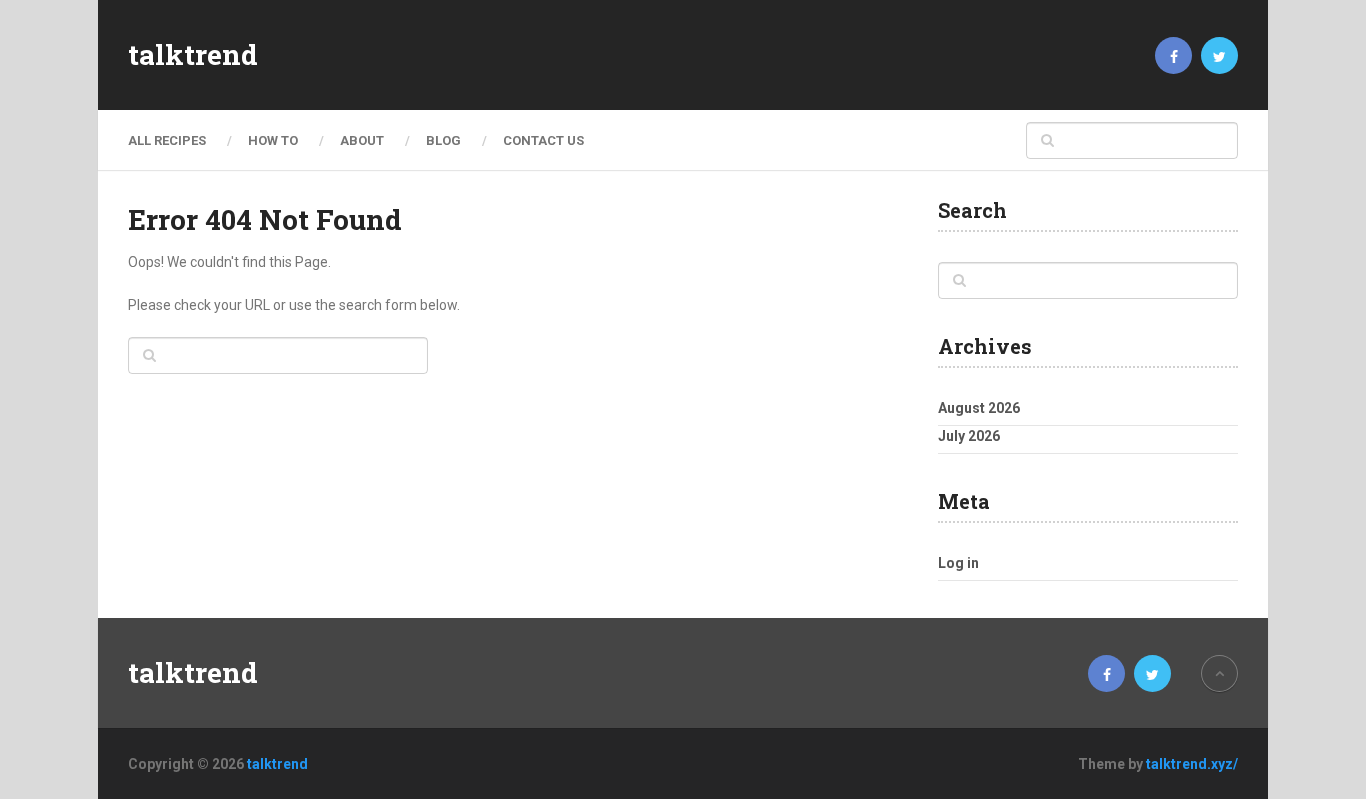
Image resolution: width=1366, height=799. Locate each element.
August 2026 (979, 408)
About (362, 140)
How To (273, 140)
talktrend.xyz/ (1192, 764)
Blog (443, 140)
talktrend (193, 55)
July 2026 (969, 436)
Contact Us (543, 140)
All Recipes (167, 140)
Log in (958, 563)
